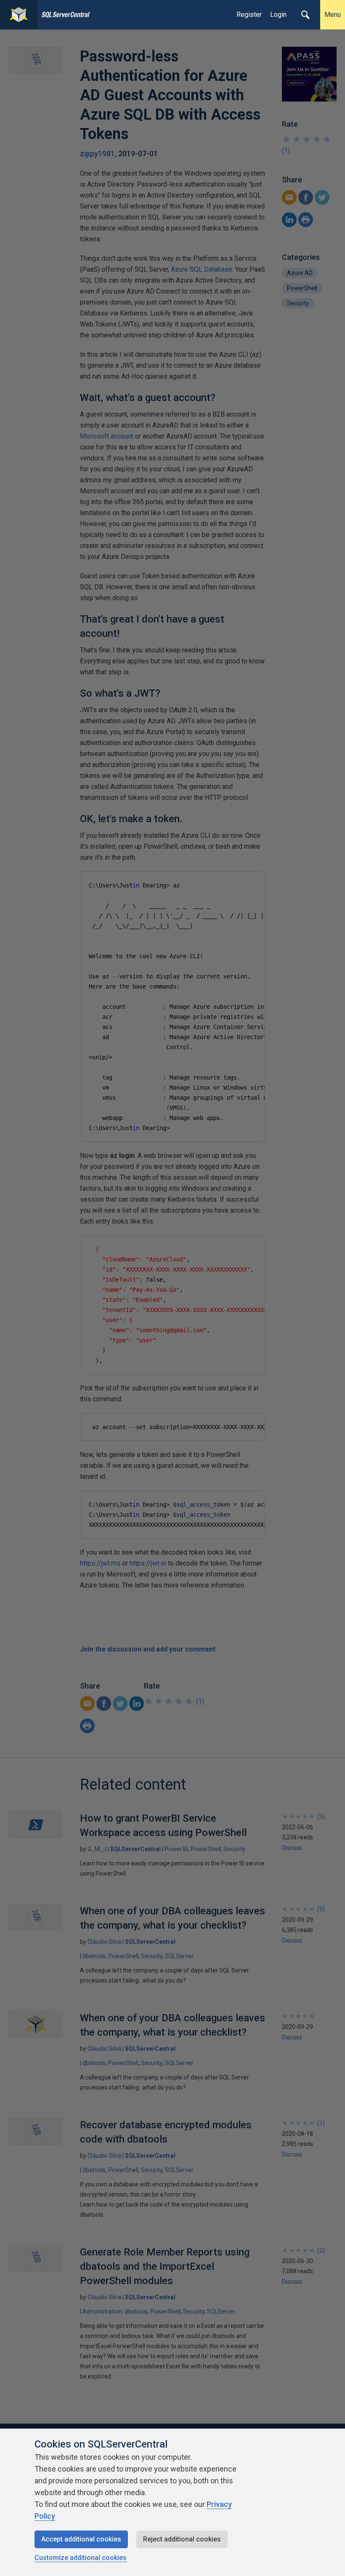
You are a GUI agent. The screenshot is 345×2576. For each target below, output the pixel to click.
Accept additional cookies (81, 2539)
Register (249, 15)
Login (278, 15)
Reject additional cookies (182, 2539)
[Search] (305, 15)
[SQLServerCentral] (19, 15)
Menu (333, 15)
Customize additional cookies (81, 2558)
